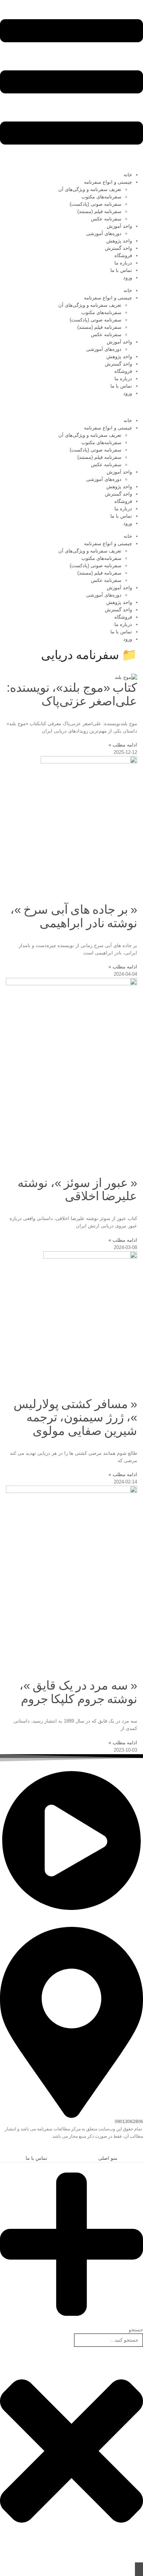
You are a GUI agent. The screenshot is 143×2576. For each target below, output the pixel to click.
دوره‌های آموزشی (104, 233)
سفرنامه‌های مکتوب (101, 197)
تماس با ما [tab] (36, 2158)
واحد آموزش (119, 226)
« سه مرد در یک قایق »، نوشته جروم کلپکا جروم (78, 1692)
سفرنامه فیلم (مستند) (99, 211)
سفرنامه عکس (106, 219)
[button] (139, 2150)
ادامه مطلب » (123, 745)
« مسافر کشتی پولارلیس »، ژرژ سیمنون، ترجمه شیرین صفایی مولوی (75, 1417)
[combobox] (109, 2340)
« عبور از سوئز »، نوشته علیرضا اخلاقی (77, 1190)
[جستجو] (139, 2569)
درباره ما (123, 263)
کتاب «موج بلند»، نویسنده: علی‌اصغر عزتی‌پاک (72, 694)
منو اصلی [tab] (108, 2158)
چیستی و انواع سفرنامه (108, 182)
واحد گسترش (118, 248)
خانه (128, 175)
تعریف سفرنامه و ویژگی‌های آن (90, 189)
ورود (128, 278)
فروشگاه (123, 256)
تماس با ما (121, 270)
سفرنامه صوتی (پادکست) (96, 204)
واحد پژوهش (119, 241)
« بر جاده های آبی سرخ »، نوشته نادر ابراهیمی (74, 916)
